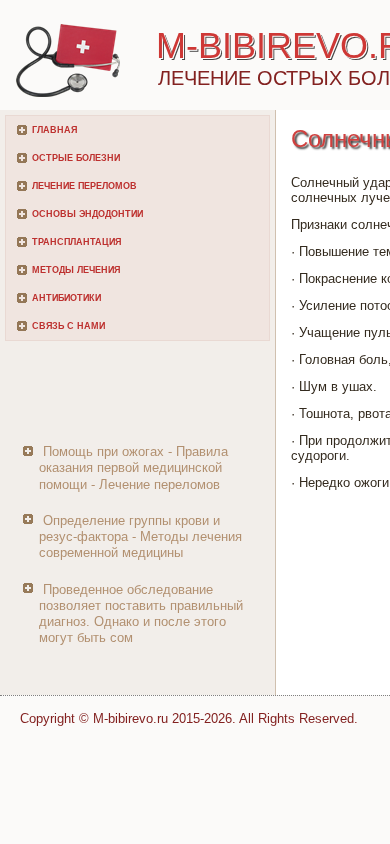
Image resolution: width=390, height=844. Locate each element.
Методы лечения (76, 270)
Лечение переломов (84, 186)
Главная (54, 130)
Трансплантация (76, 242)
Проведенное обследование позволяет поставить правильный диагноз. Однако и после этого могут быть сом (141, 614)
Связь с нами (68, 326)
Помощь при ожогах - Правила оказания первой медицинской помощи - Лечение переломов (133, 468)
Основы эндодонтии (87, 214)
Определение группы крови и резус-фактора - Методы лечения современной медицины (140, 537)
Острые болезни (76, 158)
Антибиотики (66, 298)
